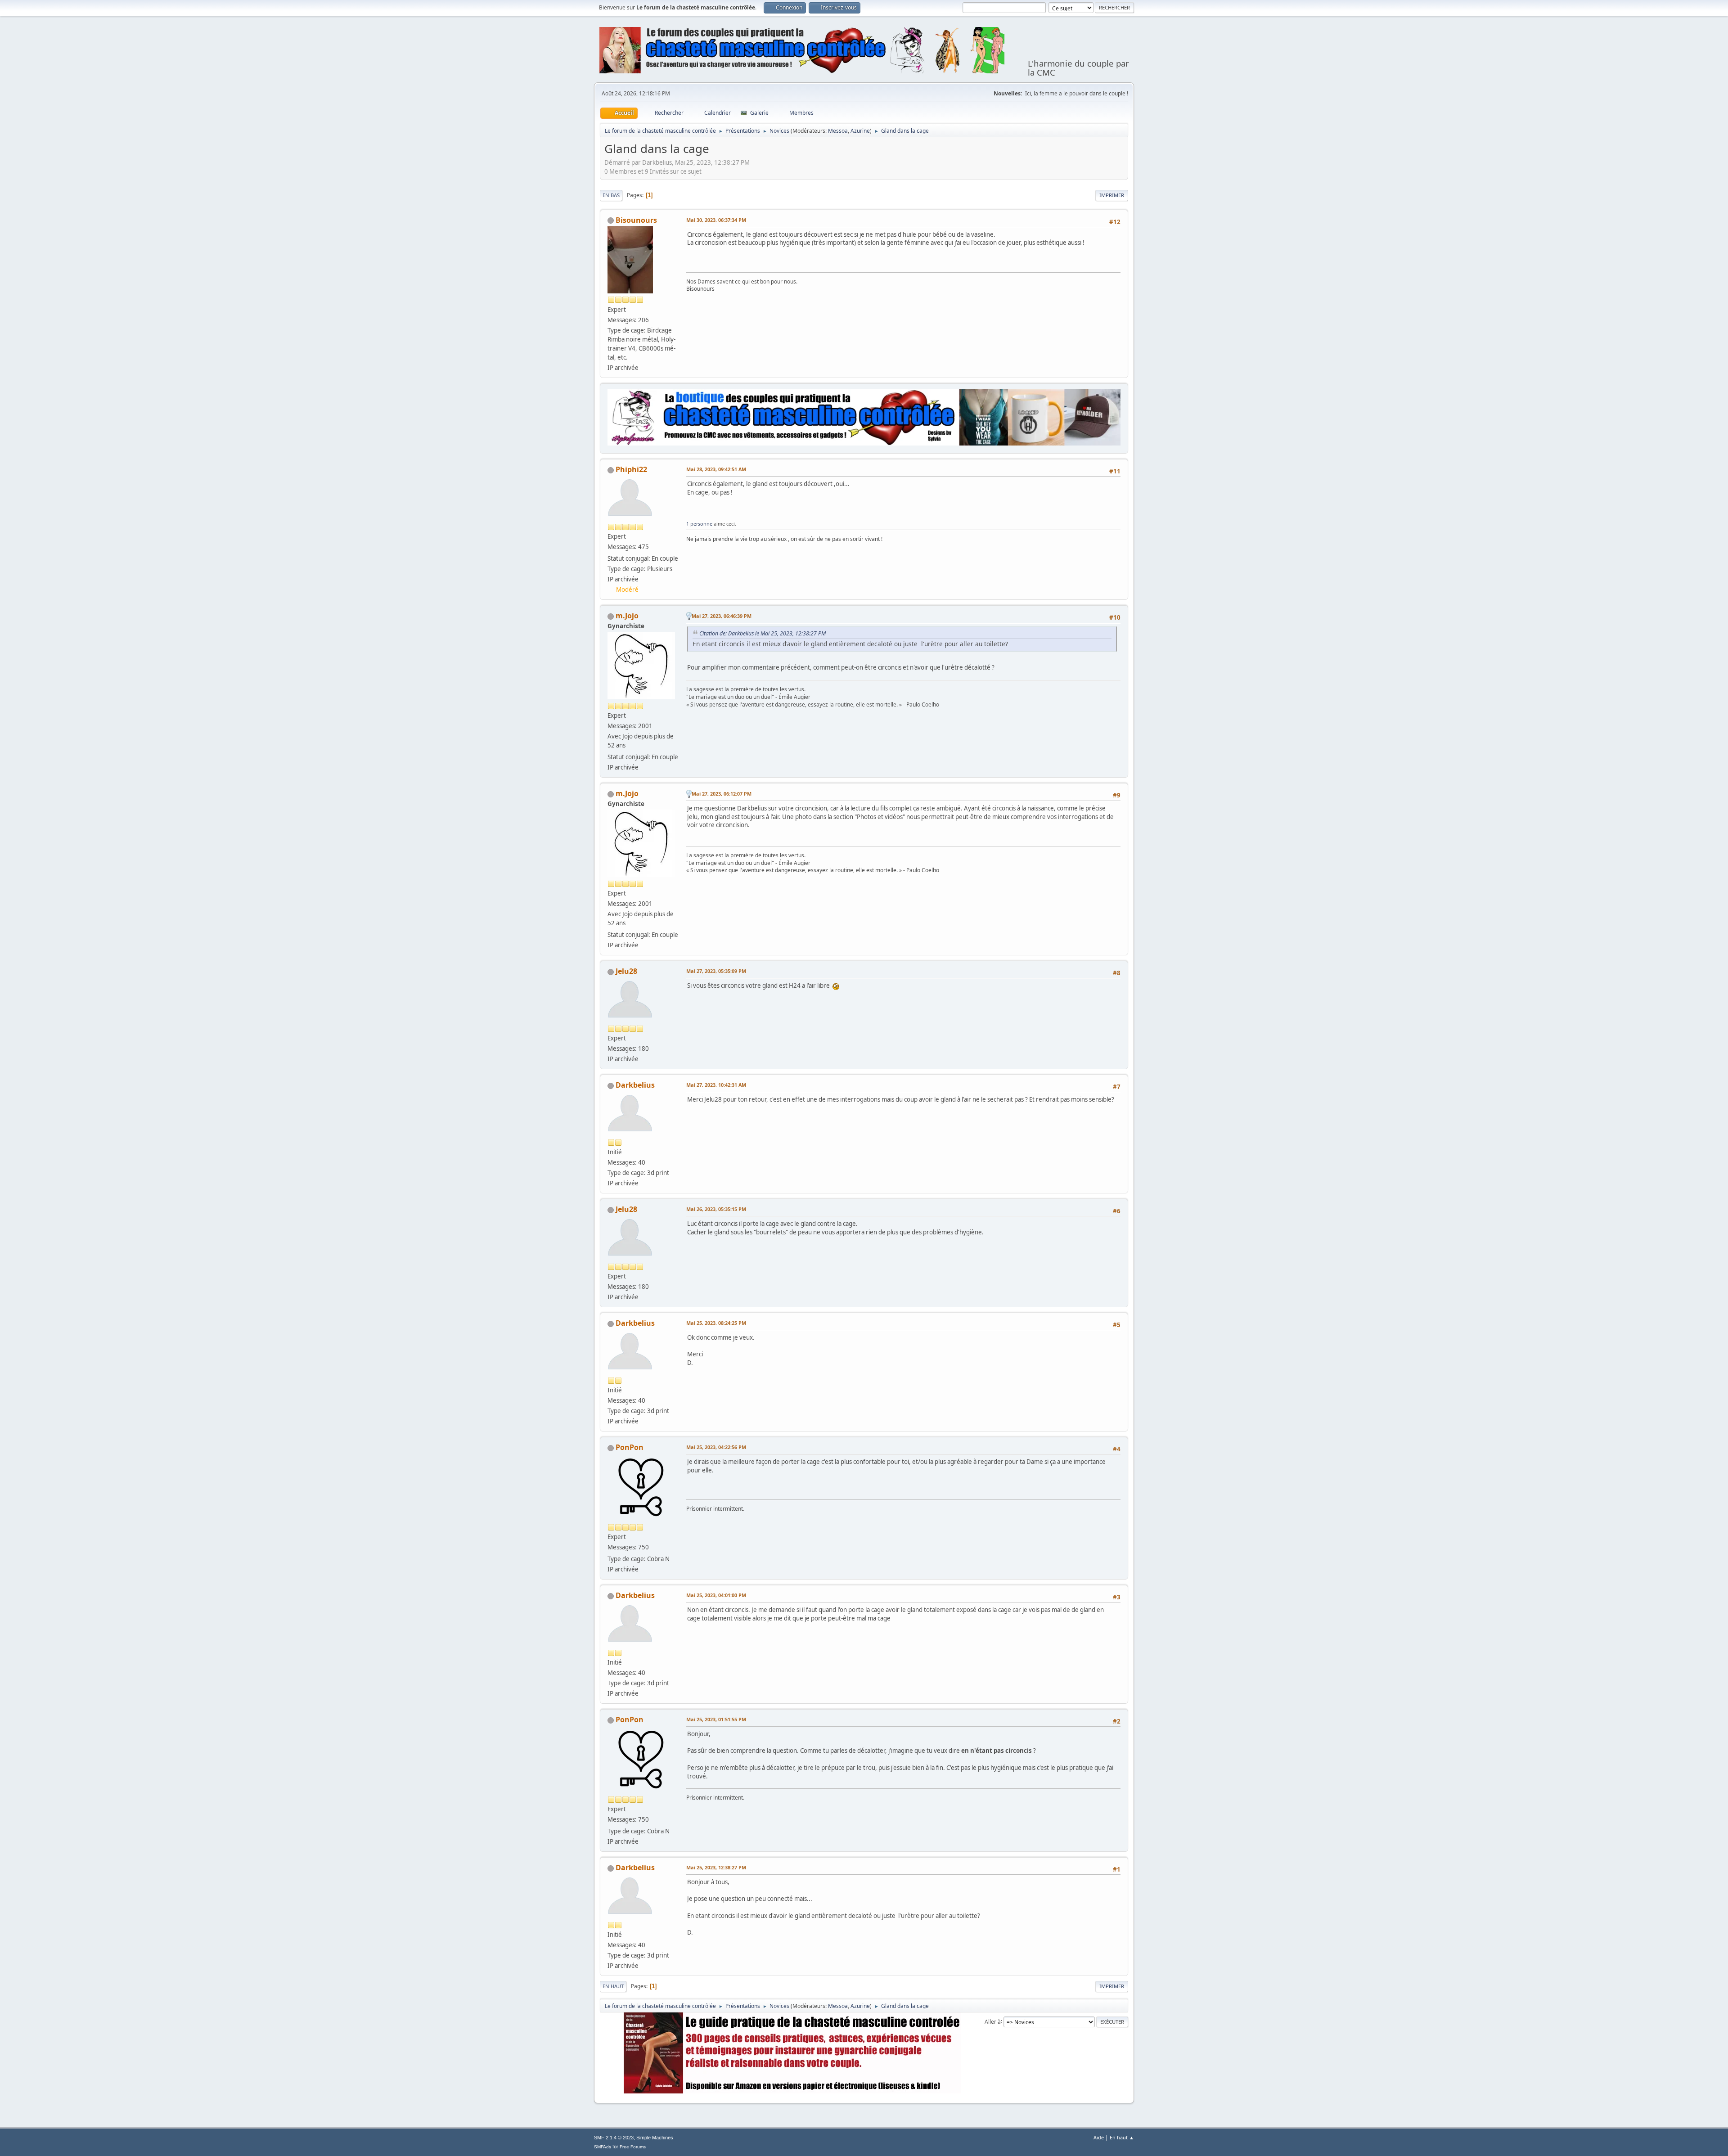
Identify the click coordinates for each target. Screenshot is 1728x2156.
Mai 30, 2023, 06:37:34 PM (716, 220)
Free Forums (633, 2147)
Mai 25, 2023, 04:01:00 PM (716, 1595)
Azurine (860, 131)
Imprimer (1112, 195)
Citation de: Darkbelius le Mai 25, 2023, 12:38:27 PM (763, 633)
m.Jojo (627, 616)
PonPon (630, 1447)
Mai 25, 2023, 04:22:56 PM (716, 1447)
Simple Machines (655, 2138)
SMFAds (603, 2147)
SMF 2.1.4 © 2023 (614, 2138)
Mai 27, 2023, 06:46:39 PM (722, 616)
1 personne (699, 524)
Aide (1099, 2137)
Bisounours (636, 220)
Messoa (838, 131)
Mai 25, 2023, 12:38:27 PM (716, 1867)
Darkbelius (635, 1085)
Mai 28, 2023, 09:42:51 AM (716, 469)
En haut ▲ (1122, 2137)
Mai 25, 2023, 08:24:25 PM (716, 1323)
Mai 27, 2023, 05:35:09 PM (716, 971)
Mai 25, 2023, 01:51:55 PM (716, 1719)
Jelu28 (626, 971)
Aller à (993, 2021)
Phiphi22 (631, 469)
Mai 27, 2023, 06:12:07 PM (722, 794)
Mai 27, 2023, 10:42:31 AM (716, 1085)
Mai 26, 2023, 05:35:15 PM (716, 1209)
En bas (611, 195)
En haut (613, 1986)
